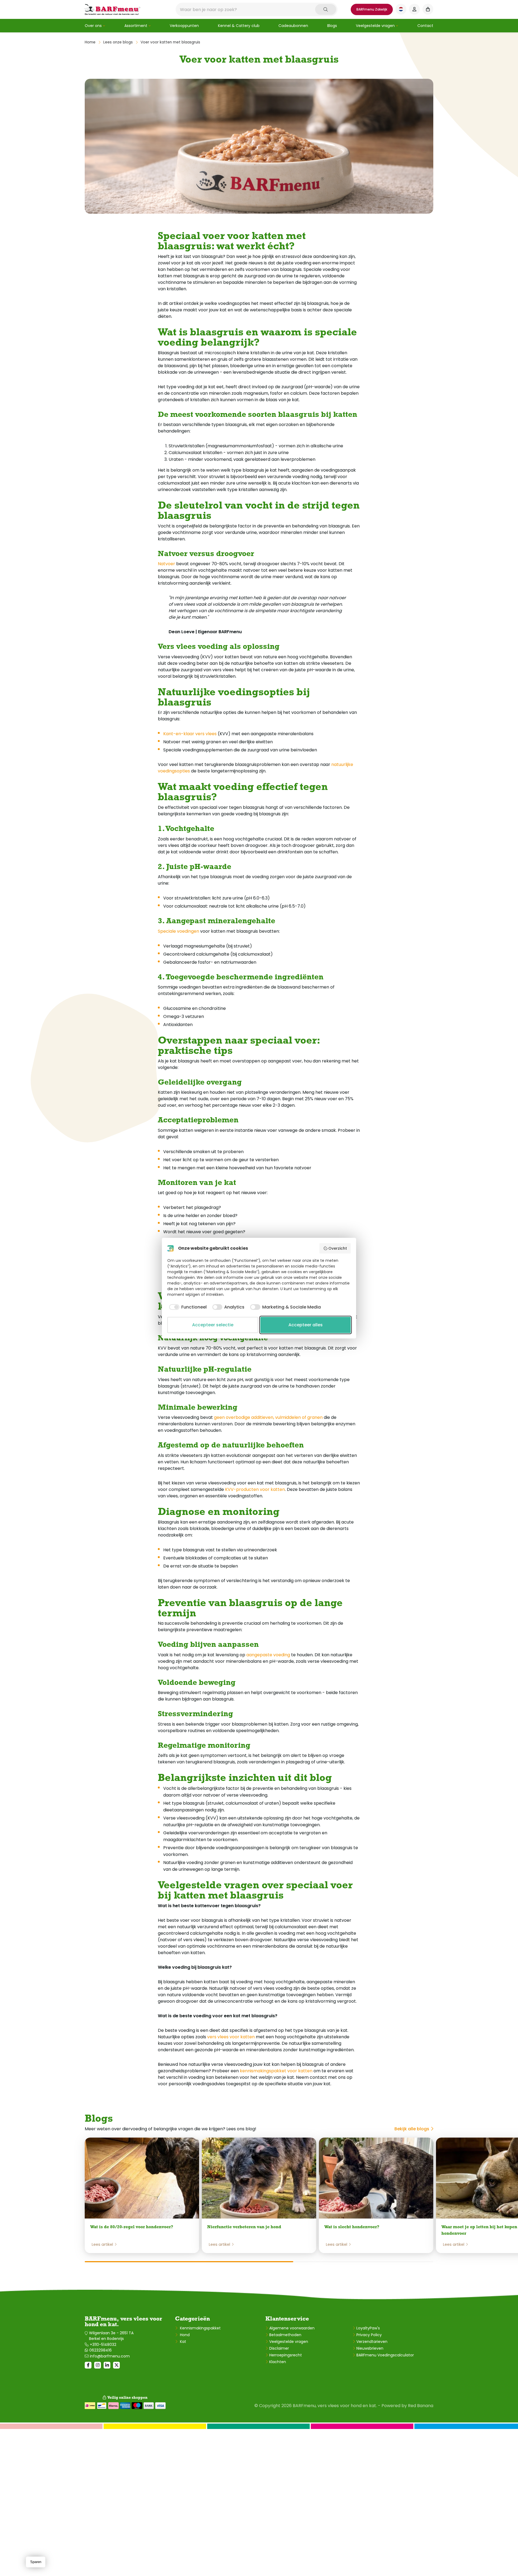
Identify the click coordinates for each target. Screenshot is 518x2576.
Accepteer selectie (213, 1325)
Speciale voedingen (178, 931)
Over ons (93, 26)
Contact (425, 26)
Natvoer (166, 564)
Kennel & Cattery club (239, 26)
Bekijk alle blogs (412, 2129)
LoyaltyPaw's (368, 2328)
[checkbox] (187, 1307)
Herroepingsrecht (286, 2355)
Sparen (36, 2562)
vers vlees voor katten (231, 2037)
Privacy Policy (369, 2335)
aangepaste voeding (268, 1655)
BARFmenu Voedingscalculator (385, 2355)
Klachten (278, 2362)
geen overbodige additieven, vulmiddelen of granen (268, 1417)
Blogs (332, 26)
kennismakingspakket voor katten (276, 2071)
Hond (184, 2335)
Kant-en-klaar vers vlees (190, 734)
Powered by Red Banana (407, 2406)
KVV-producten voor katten (255, 1489)
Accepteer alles (306, 1325)
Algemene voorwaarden (292, 2328)
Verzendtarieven (372, 2342)
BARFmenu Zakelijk (372, 9)
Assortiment (136, 26)
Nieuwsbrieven (370, 2348)
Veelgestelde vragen (375, 26)
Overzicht (338, 1248)
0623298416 (100, 2350)
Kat (183, 2342)
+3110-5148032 (103, 2345)
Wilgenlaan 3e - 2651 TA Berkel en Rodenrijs (111, 2336)
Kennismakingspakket (200, 2328)
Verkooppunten (184, 26)
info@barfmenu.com (110, 2356)
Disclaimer (279, 2348)
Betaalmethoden (285, 2335)
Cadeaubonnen (293, 26)
